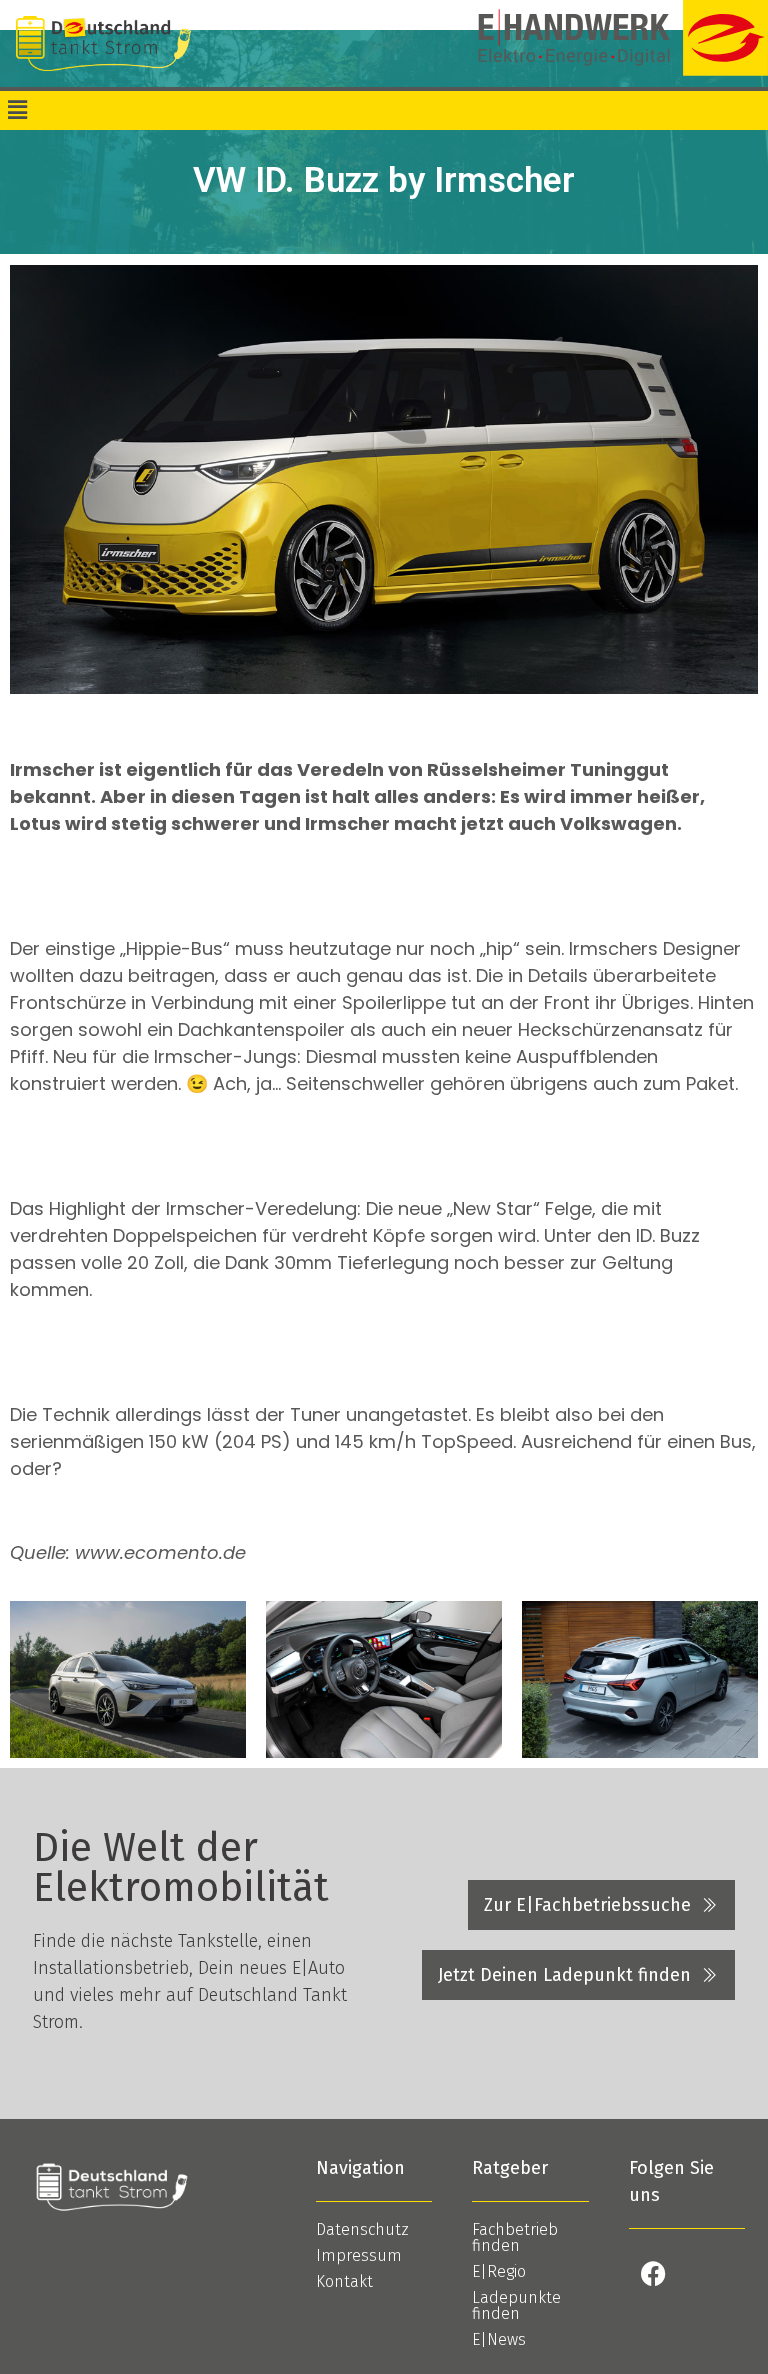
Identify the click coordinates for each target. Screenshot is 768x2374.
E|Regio (499, 2271)
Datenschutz (362, 2229)
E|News (499, 2339)
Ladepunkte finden (516, 2305)
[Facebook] (654, 2274)
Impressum (359, 2255)
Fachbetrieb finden (515, 2237)
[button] (17, 110)
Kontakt (344, 2281)
